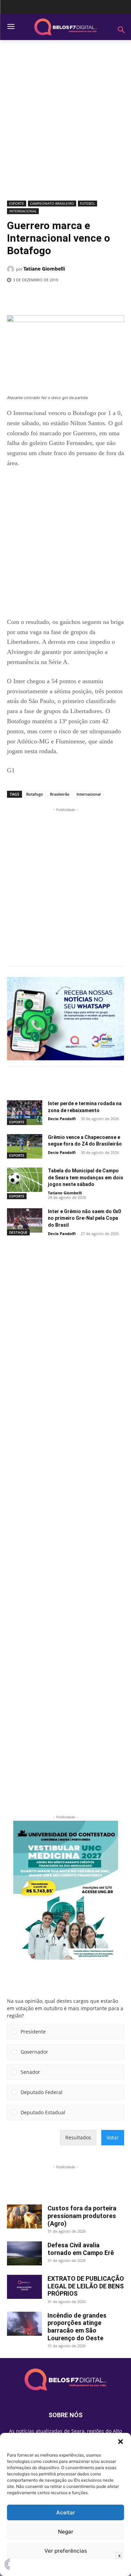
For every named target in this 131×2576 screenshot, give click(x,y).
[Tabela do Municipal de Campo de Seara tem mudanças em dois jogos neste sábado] (25, 1180)
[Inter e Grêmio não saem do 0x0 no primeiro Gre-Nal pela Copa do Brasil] (25, 1220)
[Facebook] (36, 298)
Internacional (89, 794)
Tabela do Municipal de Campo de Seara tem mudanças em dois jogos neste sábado (86, 1177)
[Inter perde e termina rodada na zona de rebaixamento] (25, 1113)
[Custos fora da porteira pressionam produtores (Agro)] (24, 2216)
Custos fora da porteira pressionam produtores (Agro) (82, 2216)
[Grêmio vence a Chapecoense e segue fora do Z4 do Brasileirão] (25, 1146)
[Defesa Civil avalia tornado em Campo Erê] (24, 2253)
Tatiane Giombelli (44, 269)
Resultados (78, 2137)
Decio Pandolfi (62, 1119)
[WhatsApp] (84, 298)
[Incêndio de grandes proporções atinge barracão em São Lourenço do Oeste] (24, 2324)
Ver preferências (66, 2551)
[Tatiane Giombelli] (12, 269)
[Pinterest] (68, 298)
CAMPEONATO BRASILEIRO (52, 203)
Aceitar (66, 2512)
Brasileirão (60, 794)
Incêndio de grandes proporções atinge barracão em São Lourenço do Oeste (77, 2327)
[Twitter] (52, 298)
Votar (113, 2137)
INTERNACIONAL (23, 211)
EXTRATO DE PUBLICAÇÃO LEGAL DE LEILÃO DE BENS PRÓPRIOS (86, 2286)
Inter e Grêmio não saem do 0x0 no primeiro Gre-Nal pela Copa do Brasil (84, 1218)
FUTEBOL (88, 203)
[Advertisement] (65, 123)
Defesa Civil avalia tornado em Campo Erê (81, 2249)
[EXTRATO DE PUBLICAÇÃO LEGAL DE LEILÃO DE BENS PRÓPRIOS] (24, 2287)
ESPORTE (17, 203)
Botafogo (35, 794)
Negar (66, 2532)
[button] (121, 2442)
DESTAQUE (18, 1232)
